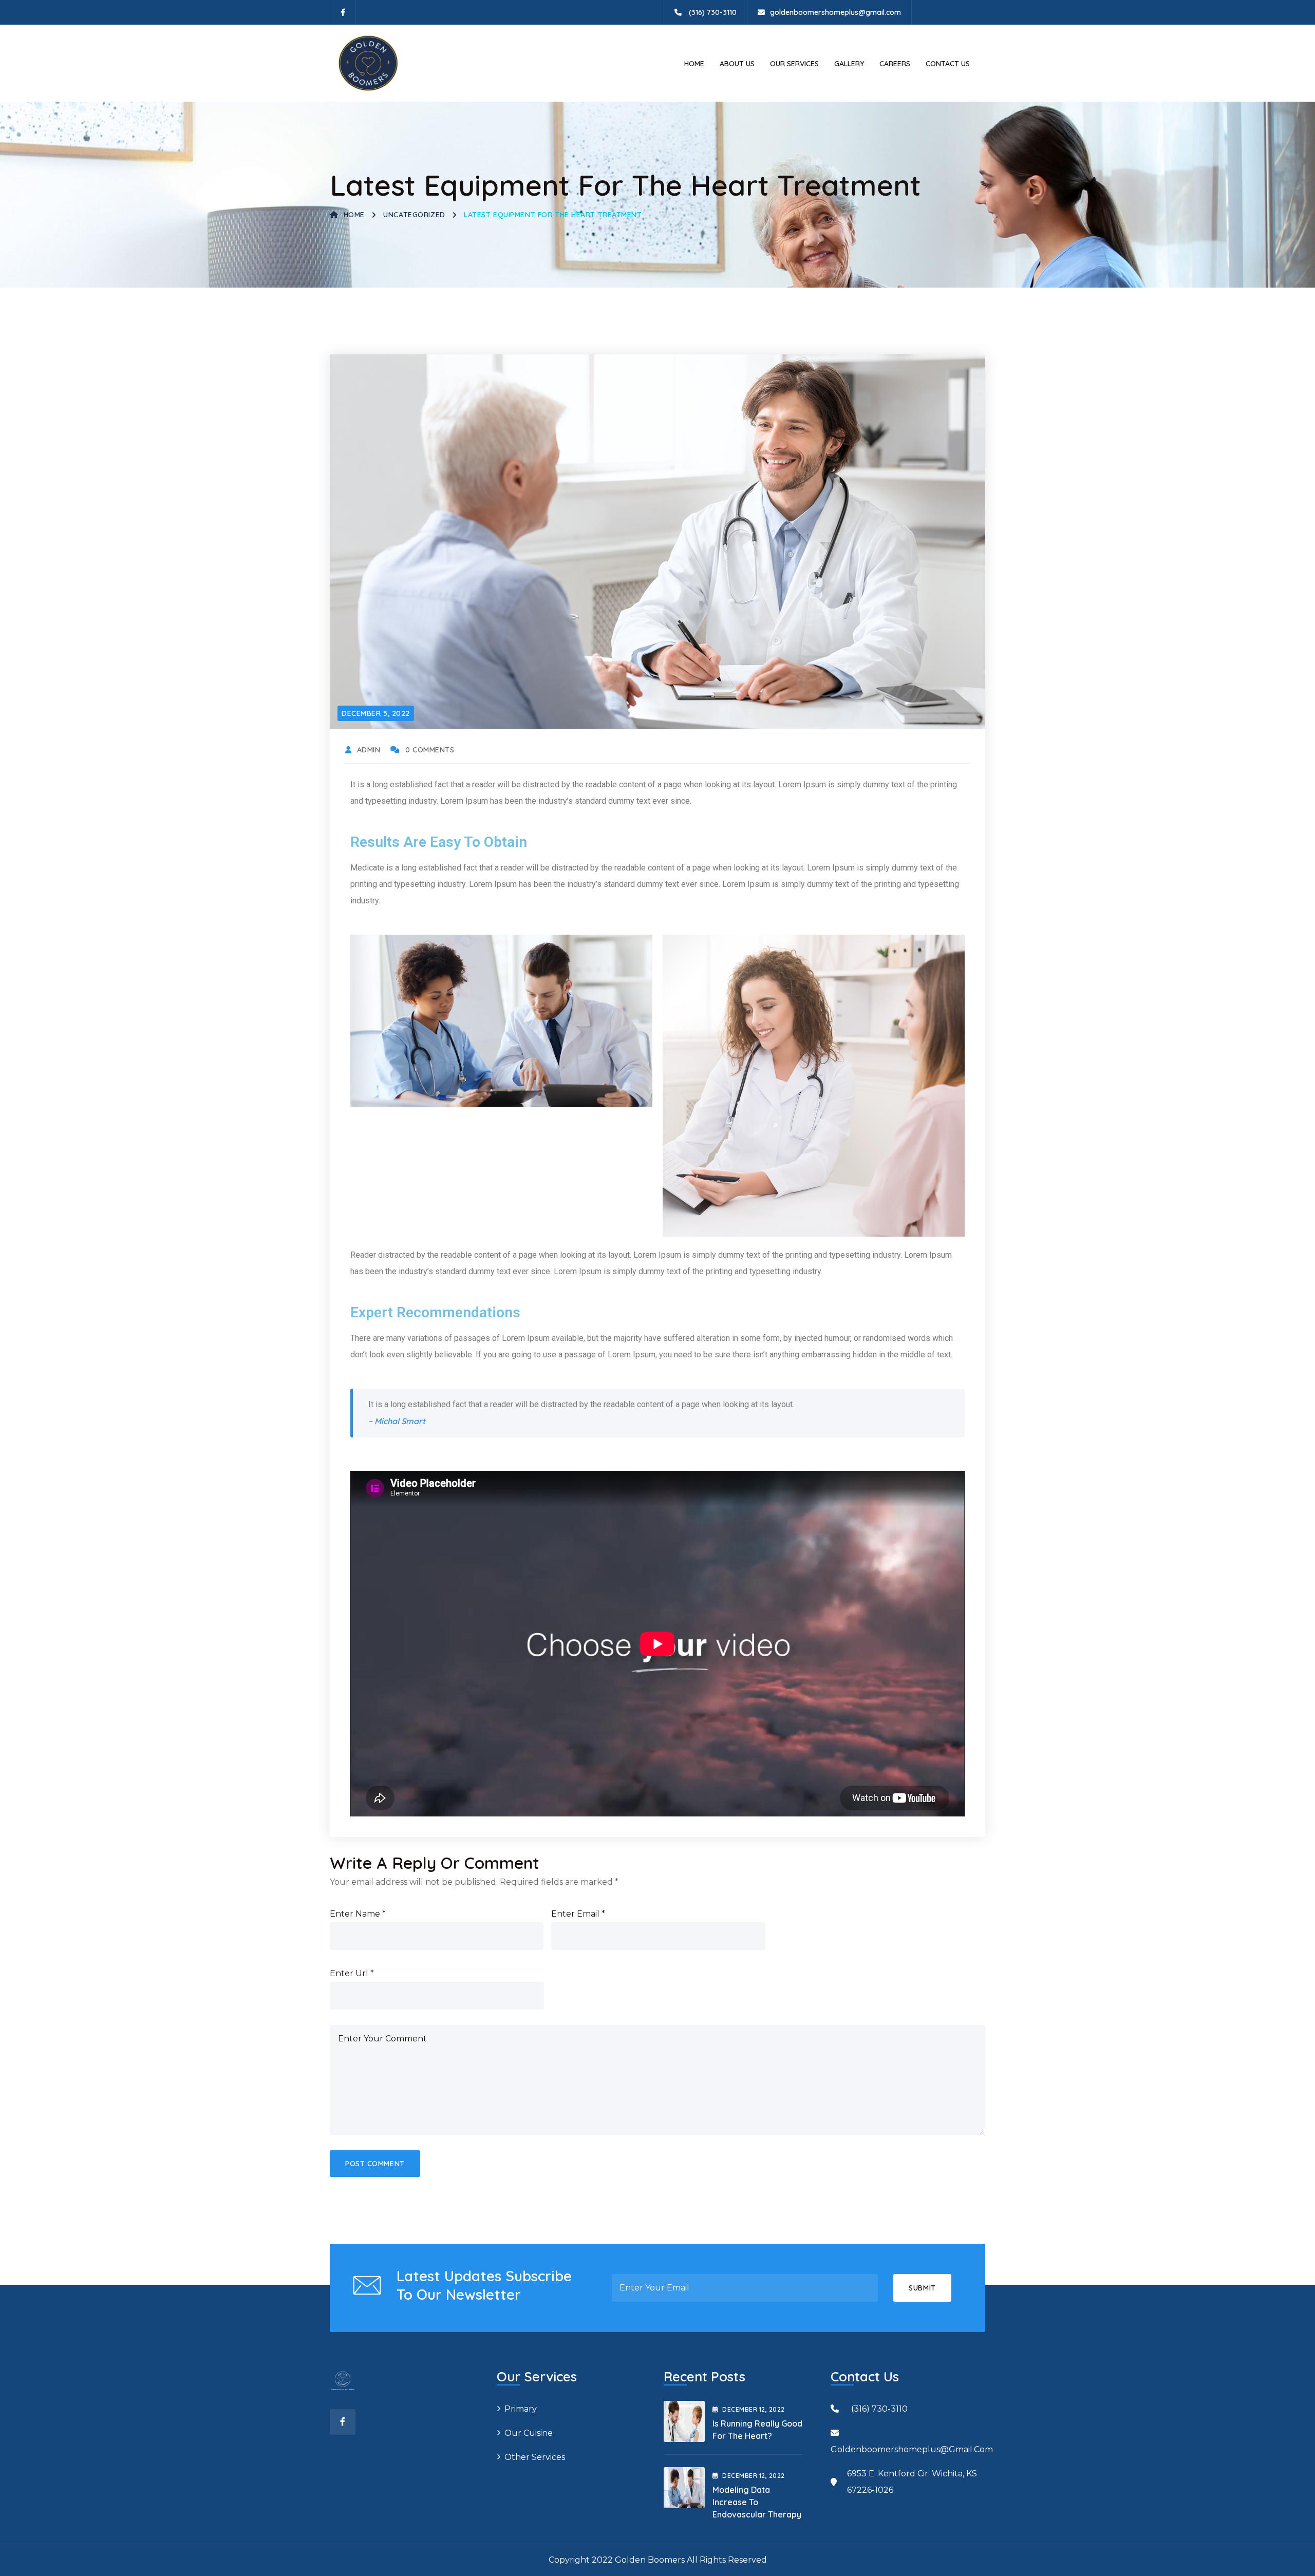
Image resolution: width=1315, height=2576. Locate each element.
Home (694, 64)
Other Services (535, 2457)
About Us (737, 64)
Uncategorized (414, 215)
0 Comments (430, 750)
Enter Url (352, 1973)
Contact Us (948, 64)
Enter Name (358, 1914)
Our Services (794, 64)
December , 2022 (753, 2409)
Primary (521, 2409)
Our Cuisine (529, 2433)
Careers (895, 64)
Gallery (849, 64)
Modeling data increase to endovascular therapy (757, 2502)
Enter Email (578, 1914)
